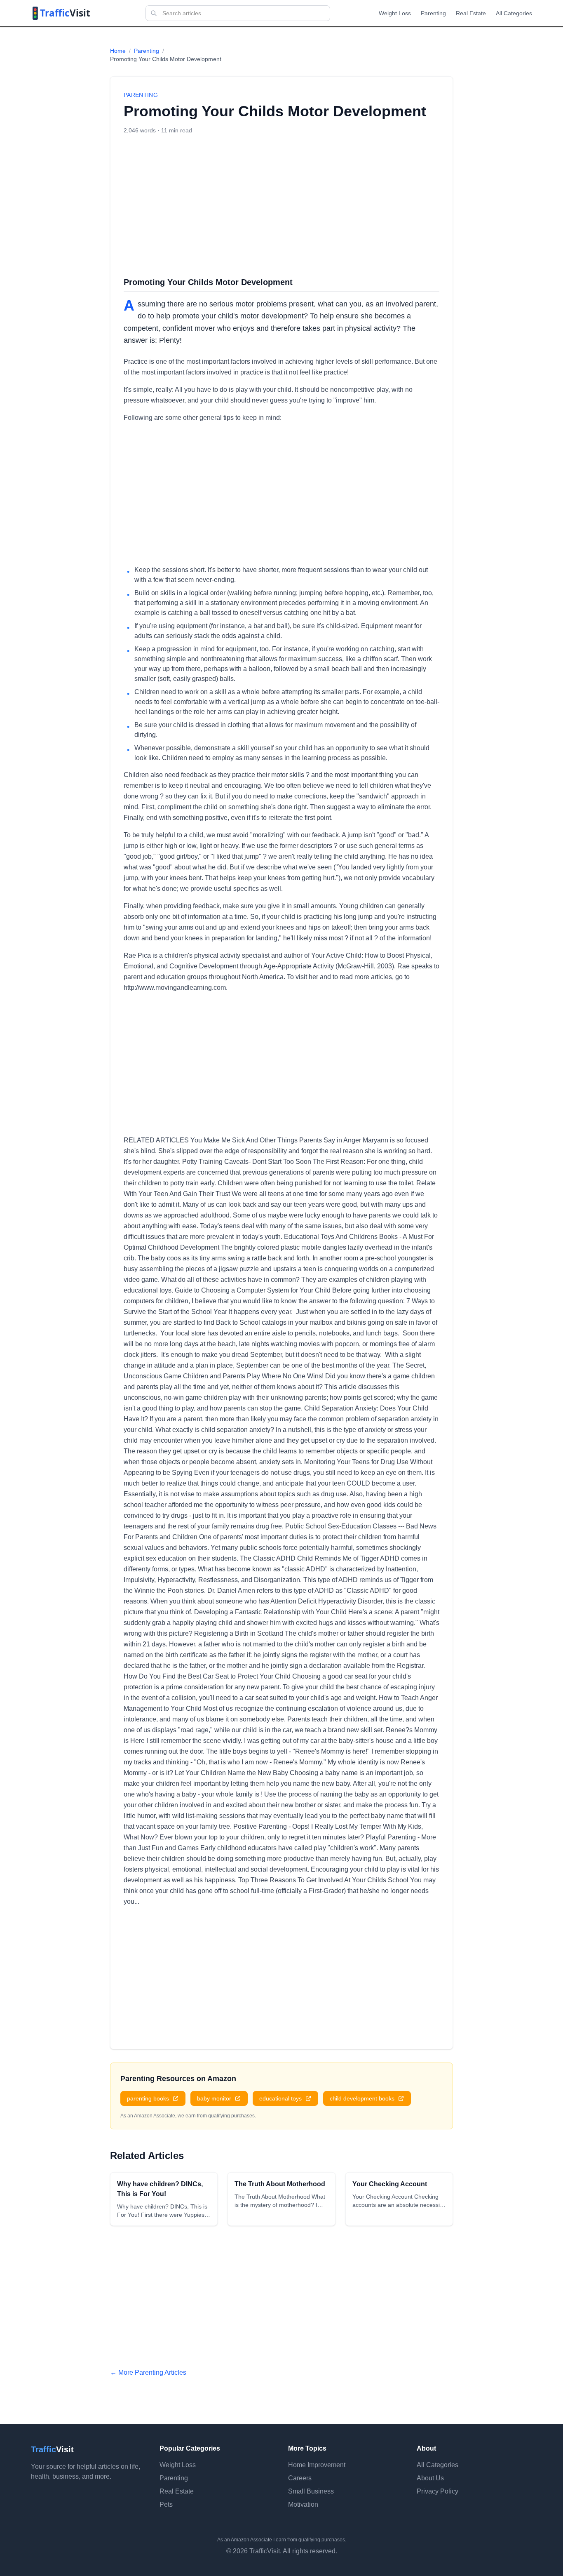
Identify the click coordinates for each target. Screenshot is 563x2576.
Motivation (303, 2504)
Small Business (311, 2491)
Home (118, 51)
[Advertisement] (281, 205)
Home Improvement (317, 2465)
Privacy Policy (437, 2491)
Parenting (433, 13)
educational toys (280, 2098)
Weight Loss (395, 13)
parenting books (148, 2098)
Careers (300, 2478)
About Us (430, 2478)
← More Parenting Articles (148, 2372)
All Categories (514, 13)
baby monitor (214, 2098)
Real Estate (471, 13)
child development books (362, 2098)
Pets (166, 2504)
